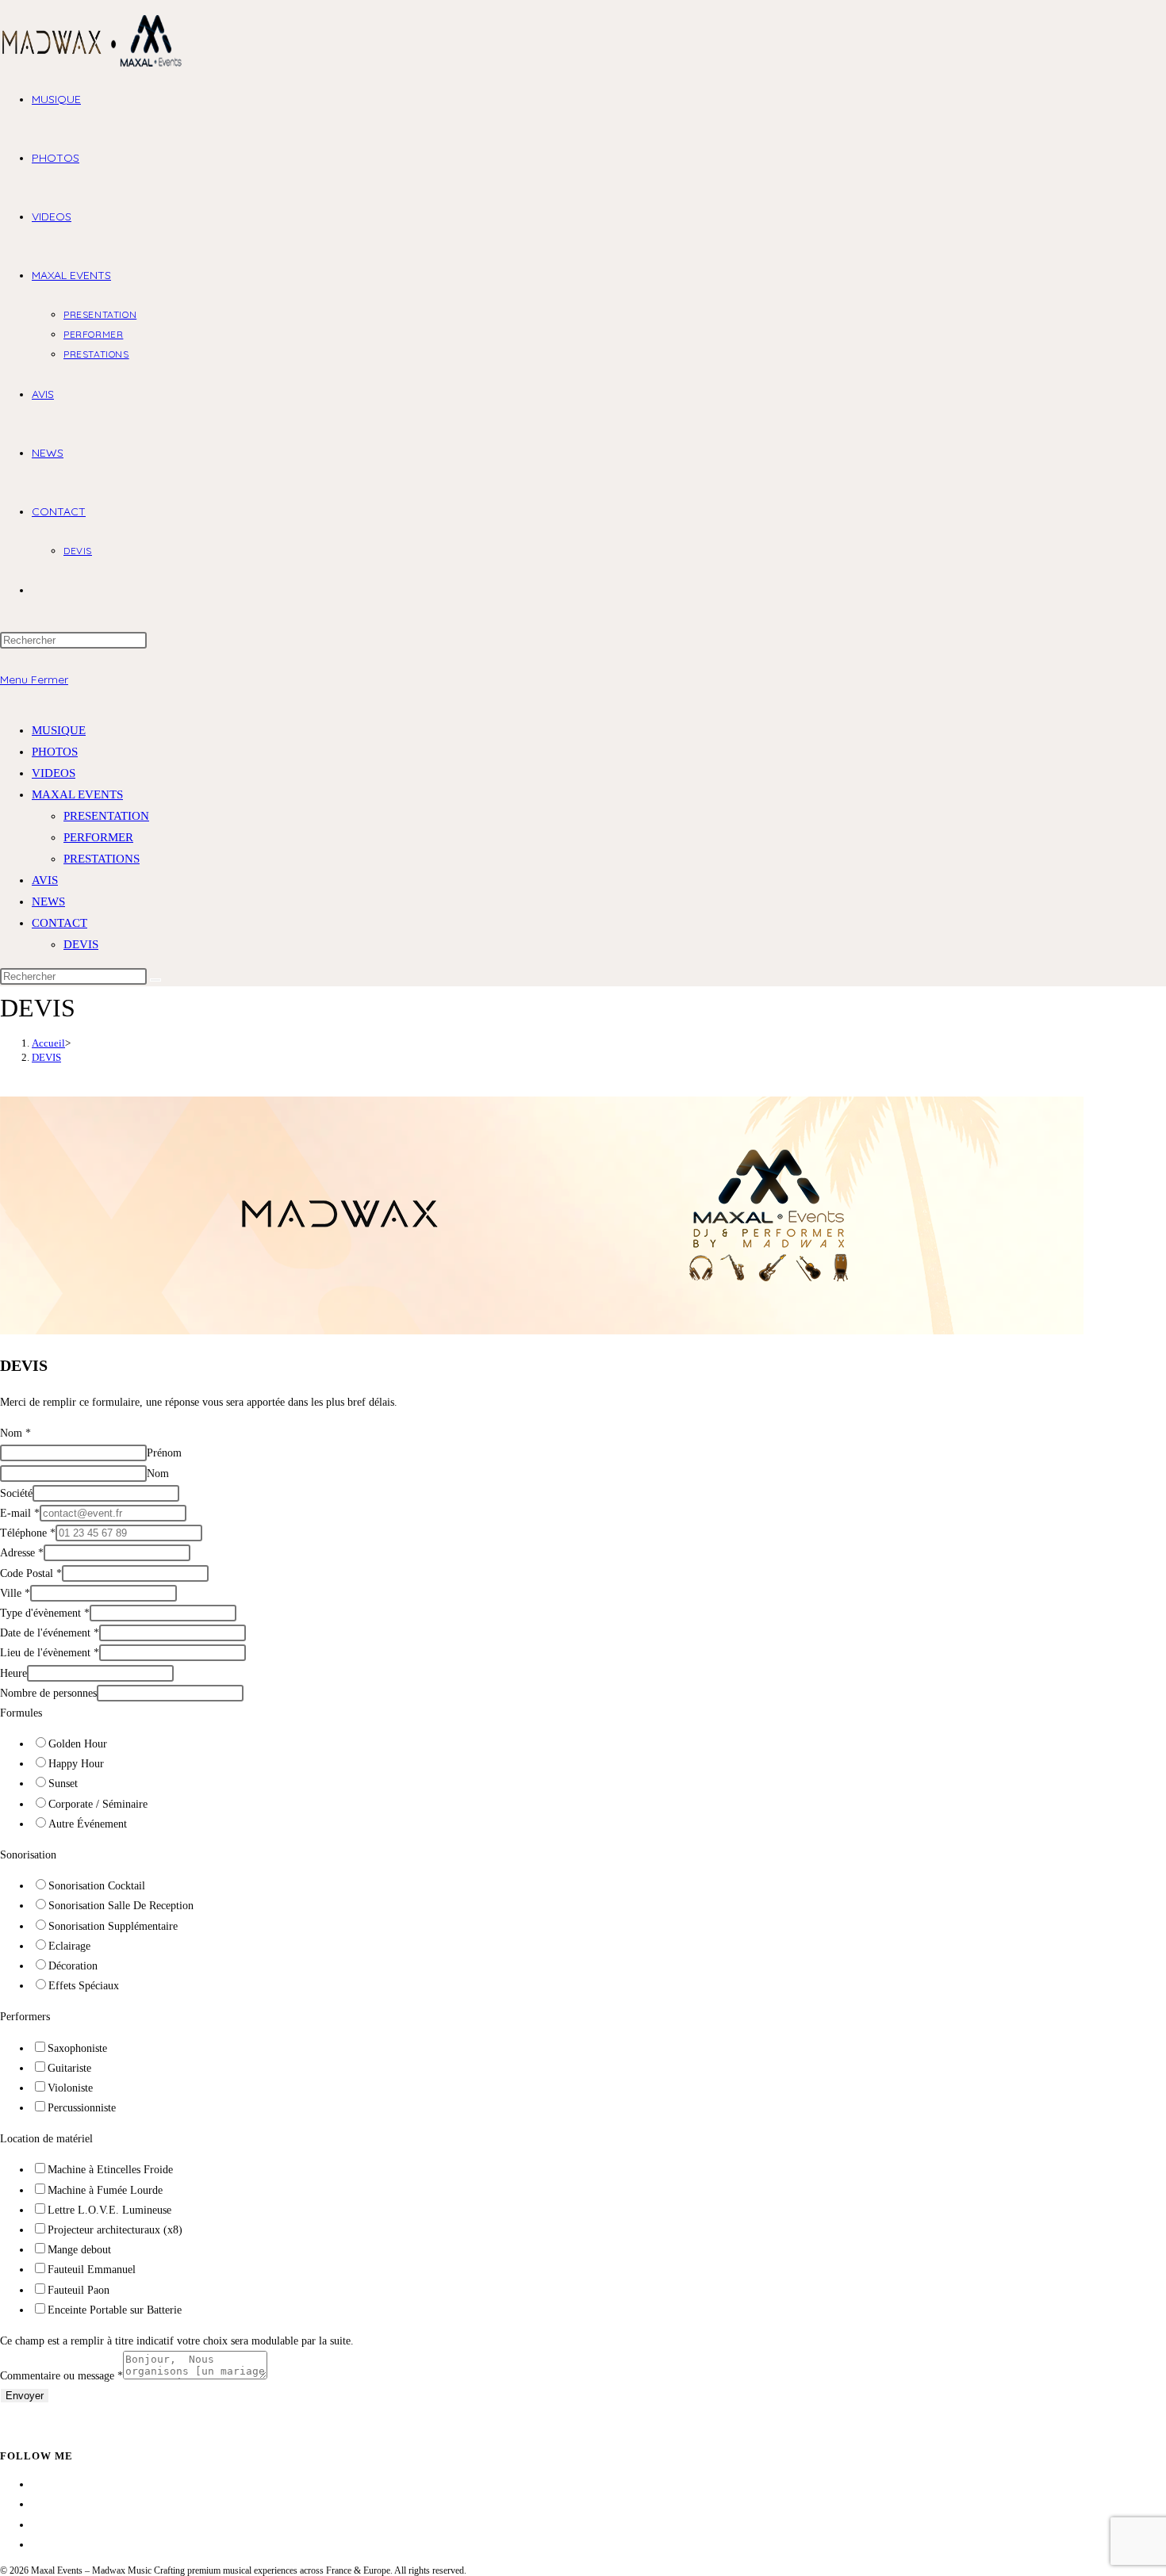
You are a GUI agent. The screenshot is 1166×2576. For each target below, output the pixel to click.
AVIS (45, 880)
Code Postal (31, 1573)
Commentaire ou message (61, 2376)
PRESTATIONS (102, 859)
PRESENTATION (106, 816)
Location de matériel (46, 2139)
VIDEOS (54, 773)
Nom (15, 1433)
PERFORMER (98, 837)
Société (16, 1493)
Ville (15, 1593)
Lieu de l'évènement (50, 1653)
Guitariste (69, 2068)
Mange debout (79, 2250)
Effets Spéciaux (84, 1986)
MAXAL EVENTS (77, 794)
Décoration (73, 1966)
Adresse (22, 1553)
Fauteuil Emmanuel (92, 2270)
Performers (25, 2017)
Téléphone (28, 1533)
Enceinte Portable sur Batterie (115, 2310)
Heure (13, 1673)
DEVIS (81, 944)
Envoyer (25, 2396)
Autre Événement (88, 1824)
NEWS (48, 901)
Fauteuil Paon (79, 2290)
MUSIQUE (59, 730)
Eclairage (69, 1946)
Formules (21, 1713)
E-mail (20, 1513)
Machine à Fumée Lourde (105, 2190)
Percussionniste (82, 2108)
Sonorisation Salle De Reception (121, 1906)
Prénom (164, 1453)
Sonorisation (28, 1855)
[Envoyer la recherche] (155, 980)
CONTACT (59, 923)
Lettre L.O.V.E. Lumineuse (109, 2210)
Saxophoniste (77, 2048)
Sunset (63, 1784)
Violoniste (70, 2088)
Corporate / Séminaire (98, 1804)
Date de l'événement (50, 1633)
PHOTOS (55, 752)
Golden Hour (78, 1744)
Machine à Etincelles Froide (110, 2170)
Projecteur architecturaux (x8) (115, 2230)
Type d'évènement (45, 1613)
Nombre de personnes (48, 1693)
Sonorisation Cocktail (97, 1886)
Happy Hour (76, 1764)
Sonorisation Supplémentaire (113, 1926)
